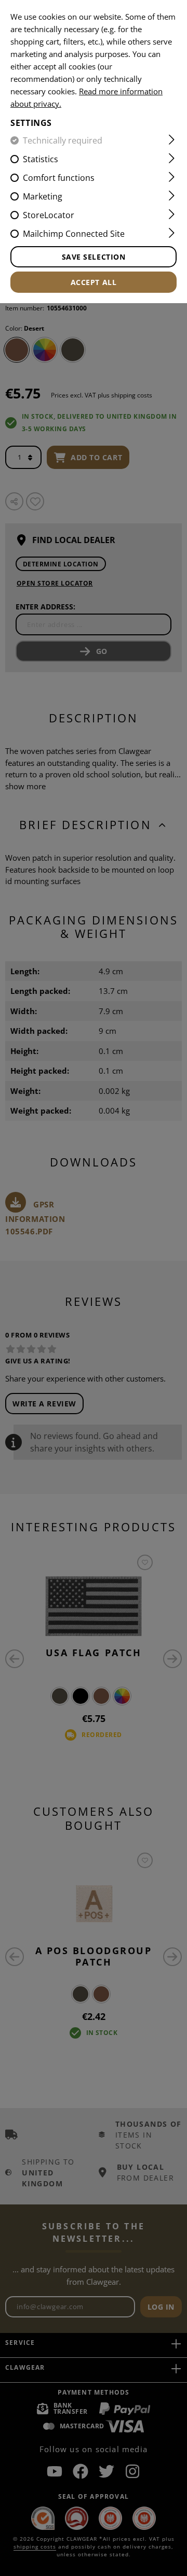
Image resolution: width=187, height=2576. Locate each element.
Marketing (43, 196)
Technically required (63, 140)
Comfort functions (59, 178)
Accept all (94, 282)
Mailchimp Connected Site (74, 234)
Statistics (41, 159)
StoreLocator (49, 215)
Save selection (94, 257)
